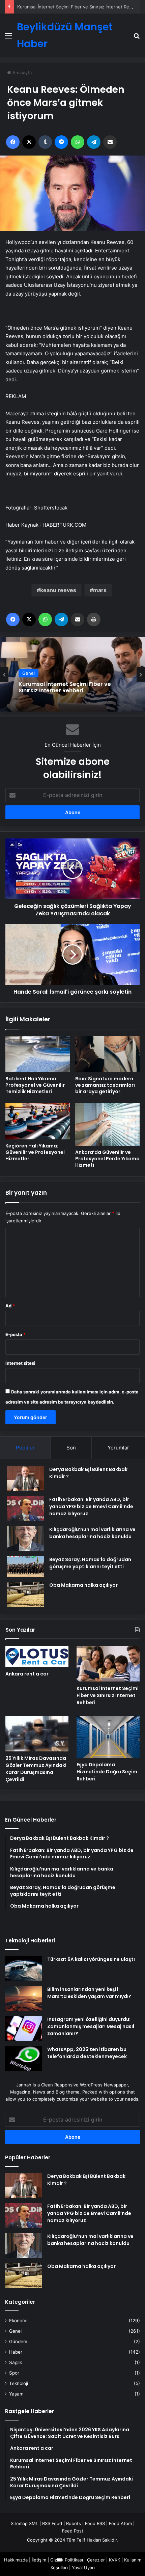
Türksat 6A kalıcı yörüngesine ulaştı (91, 1959)
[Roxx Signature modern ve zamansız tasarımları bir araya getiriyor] (107, 1054)
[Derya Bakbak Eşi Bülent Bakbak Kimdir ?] (26, 1479)
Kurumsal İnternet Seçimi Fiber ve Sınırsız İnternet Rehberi (79, 7)
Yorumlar (118, 1448)
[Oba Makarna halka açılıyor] (26, 1594)
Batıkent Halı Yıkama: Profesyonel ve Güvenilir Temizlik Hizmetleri (35, 1085)
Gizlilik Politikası (67, 2560)
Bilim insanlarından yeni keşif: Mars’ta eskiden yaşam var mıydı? (89, 1993)
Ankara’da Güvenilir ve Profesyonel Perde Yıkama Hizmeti (107, 1159)
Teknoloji (19, 2383)
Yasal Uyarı (83, 2568)
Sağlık (16, 2362)
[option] (72, 674)
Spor (14, 2373)
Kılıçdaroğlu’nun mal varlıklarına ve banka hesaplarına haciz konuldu (92, 1533)
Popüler (25, 1448)
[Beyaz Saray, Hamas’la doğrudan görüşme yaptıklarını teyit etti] (26, 1567)
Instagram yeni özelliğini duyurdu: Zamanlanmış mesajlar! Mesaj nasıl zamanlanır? (91, 2026)
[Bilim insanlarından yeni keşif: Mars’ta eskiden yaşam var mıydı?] (24, 1999)
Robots (74, 2523)
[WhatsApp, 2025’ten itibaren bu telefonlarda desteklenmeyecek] (24, 2059)
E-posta (16, 1334)
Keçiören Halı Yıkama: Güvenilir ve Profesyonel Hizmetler (35, 1152)
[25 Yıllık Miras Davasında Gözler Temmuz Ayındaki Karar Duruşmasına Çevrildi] (37, 1734)
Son (71, 1448)
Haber (16, 2352)
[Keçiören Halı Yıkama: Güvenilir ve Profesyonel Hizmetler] (38, 1121)
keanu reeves (58, 590)
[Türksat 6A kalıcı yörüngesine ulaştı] (24, 1969)
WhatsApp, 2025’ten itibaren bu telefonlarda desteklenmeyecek (87, 2053)
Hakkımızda (16, 2560)
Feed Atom (120, 2523)
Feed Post (73, 2531)
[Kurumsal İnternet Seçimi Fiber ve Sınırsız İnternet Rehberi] (108, 1664)
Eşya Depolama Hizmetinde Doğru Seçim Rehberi (107, 1772)
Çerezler (96, 2560)
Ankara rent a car (27, 1674)
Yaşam (16, 2394)
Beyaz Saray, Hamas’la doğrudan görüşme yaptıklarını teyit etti (90, 1563)
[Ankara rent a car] (37, 1656)
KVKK (114, 2560)
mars (100, 590)
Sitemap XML (24, 2523)
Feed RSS (95, 2523)
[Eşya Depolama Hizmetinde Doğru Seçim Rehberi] (108, 1737)
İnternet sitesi (20, 1363)
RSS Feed (52, 2523)
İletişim (39, 2560)
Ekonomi (18, 2321)
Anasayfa (21, 73)
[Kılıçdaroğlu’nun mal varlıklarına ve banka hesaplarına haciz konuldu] (26, 1539)
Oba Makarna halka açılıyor (83, 1585)
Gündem (18, 2342)
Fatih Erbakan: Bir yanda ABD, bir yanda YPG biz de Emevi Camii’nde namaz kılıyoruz (91, 1506)
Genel (28, 673)
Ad (10, 1306)
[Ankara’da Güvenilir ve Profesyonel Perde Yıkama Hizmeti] (107, 1124)
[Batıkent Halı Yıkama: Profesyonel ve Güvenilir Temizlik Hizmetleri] (38, 1054)
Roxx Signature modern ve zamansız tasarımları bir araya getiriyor (105, 1085)
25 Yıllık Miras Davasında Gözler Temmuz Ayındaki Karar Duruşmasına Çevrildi (36, 1769)
